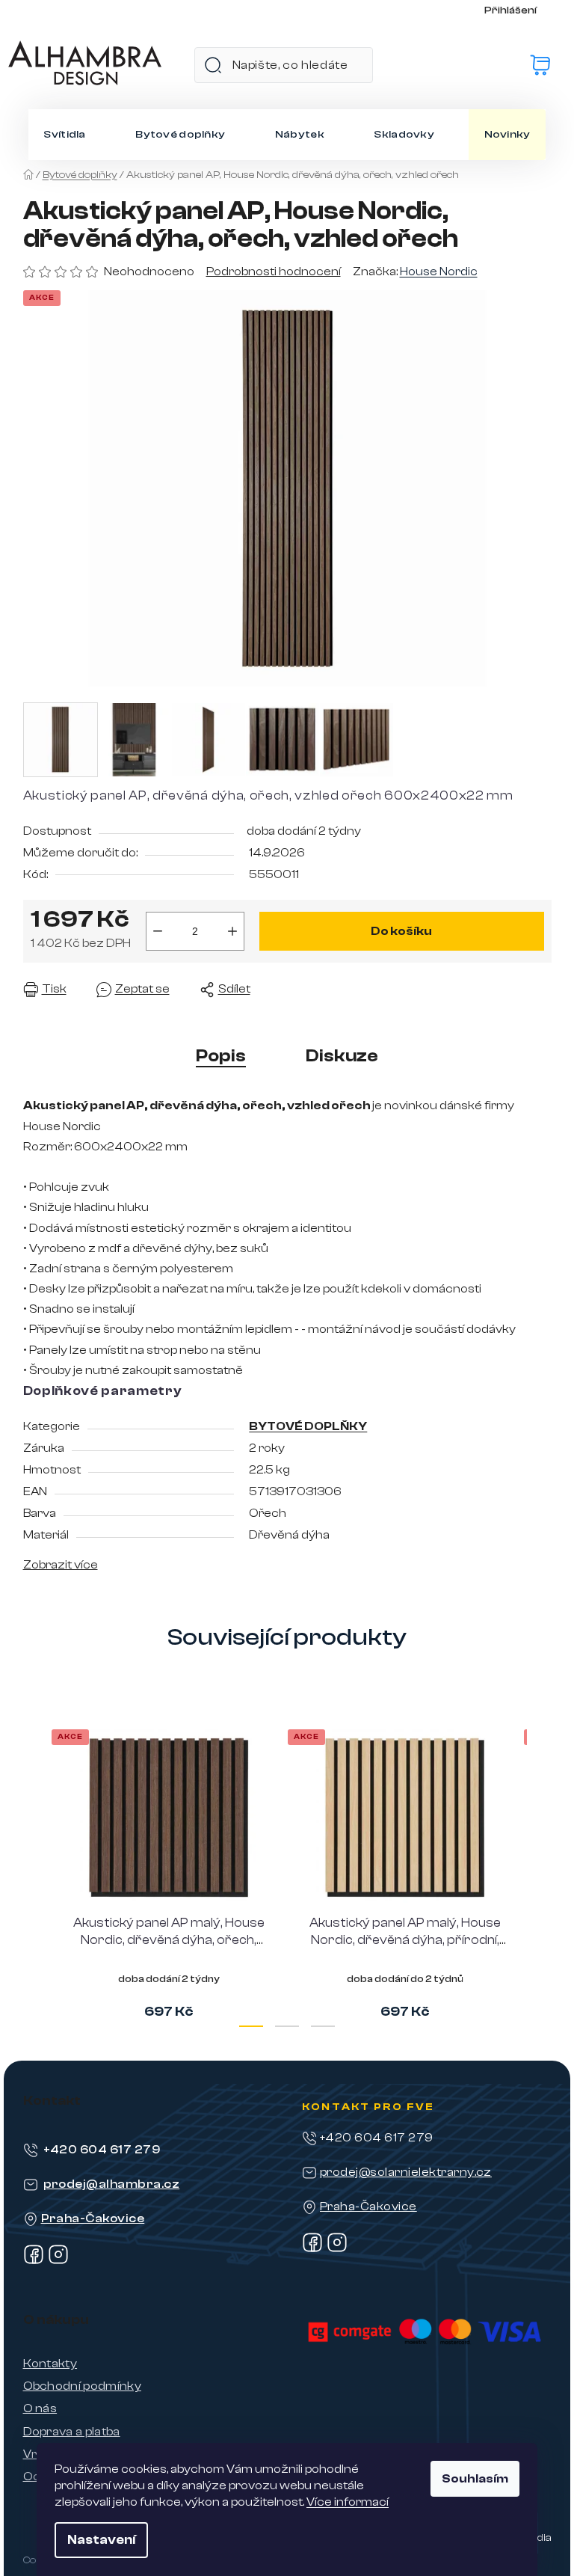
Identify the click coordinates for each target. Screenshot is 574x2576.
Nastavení (101, 2540)
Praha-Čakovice (93, 2218)
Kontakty (50, 2364)
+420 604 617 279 (102, 2150)
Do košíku (401, 931)
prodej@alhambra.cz (112, 2184)
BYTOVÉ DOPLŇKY (308, 1426)
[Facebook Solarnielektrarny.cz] (312, 2249)
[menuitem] (64, 135)
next (540, 1872)
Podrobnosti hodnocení (274, 272)
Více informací (348, 2502)
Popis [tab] (221, 1056)
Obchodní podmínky (82, 2386)
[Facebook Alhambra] (34, 2261)
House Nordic (439, 272)
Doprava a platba (72, 2432)
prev (35, 1872)
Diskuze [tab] (342, 1056)
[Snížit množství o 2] (158, 931)
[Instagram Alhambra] (58, 2261)
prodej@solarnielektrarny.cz (406, 2172)
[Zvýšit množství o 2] (232, 931)
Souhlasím (475, 2479)
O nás (40, 2408)
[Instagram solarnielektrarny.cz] (337, 2249)
